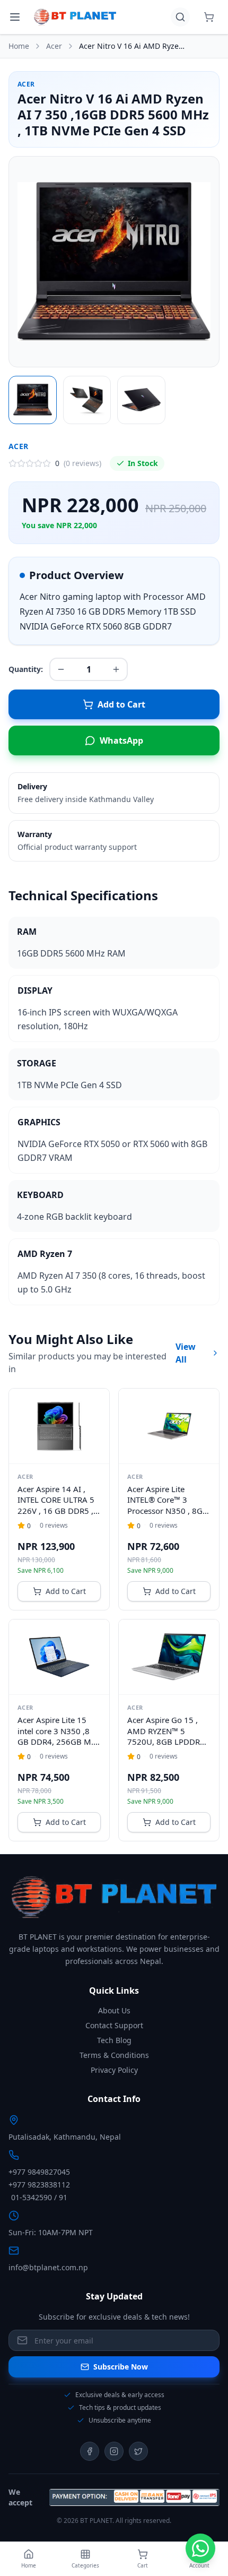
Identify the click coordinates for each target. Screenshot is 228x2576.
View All (186, 1353)
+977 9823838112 (39, 2185)
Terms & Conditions (114, 2055)
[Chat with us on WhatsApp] (200, 2548)
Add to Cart (66, 1591)
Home (19, 46)
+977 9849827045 (39, 2172)
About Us (114, 2010)
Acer (54, 46)
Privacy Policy (114, 2070)
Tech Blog (114, 2040)
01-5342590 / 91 (39, 2197)
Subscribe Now (121, 2367)
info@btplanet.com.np (48, 2267)
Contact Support (114, 2025)
